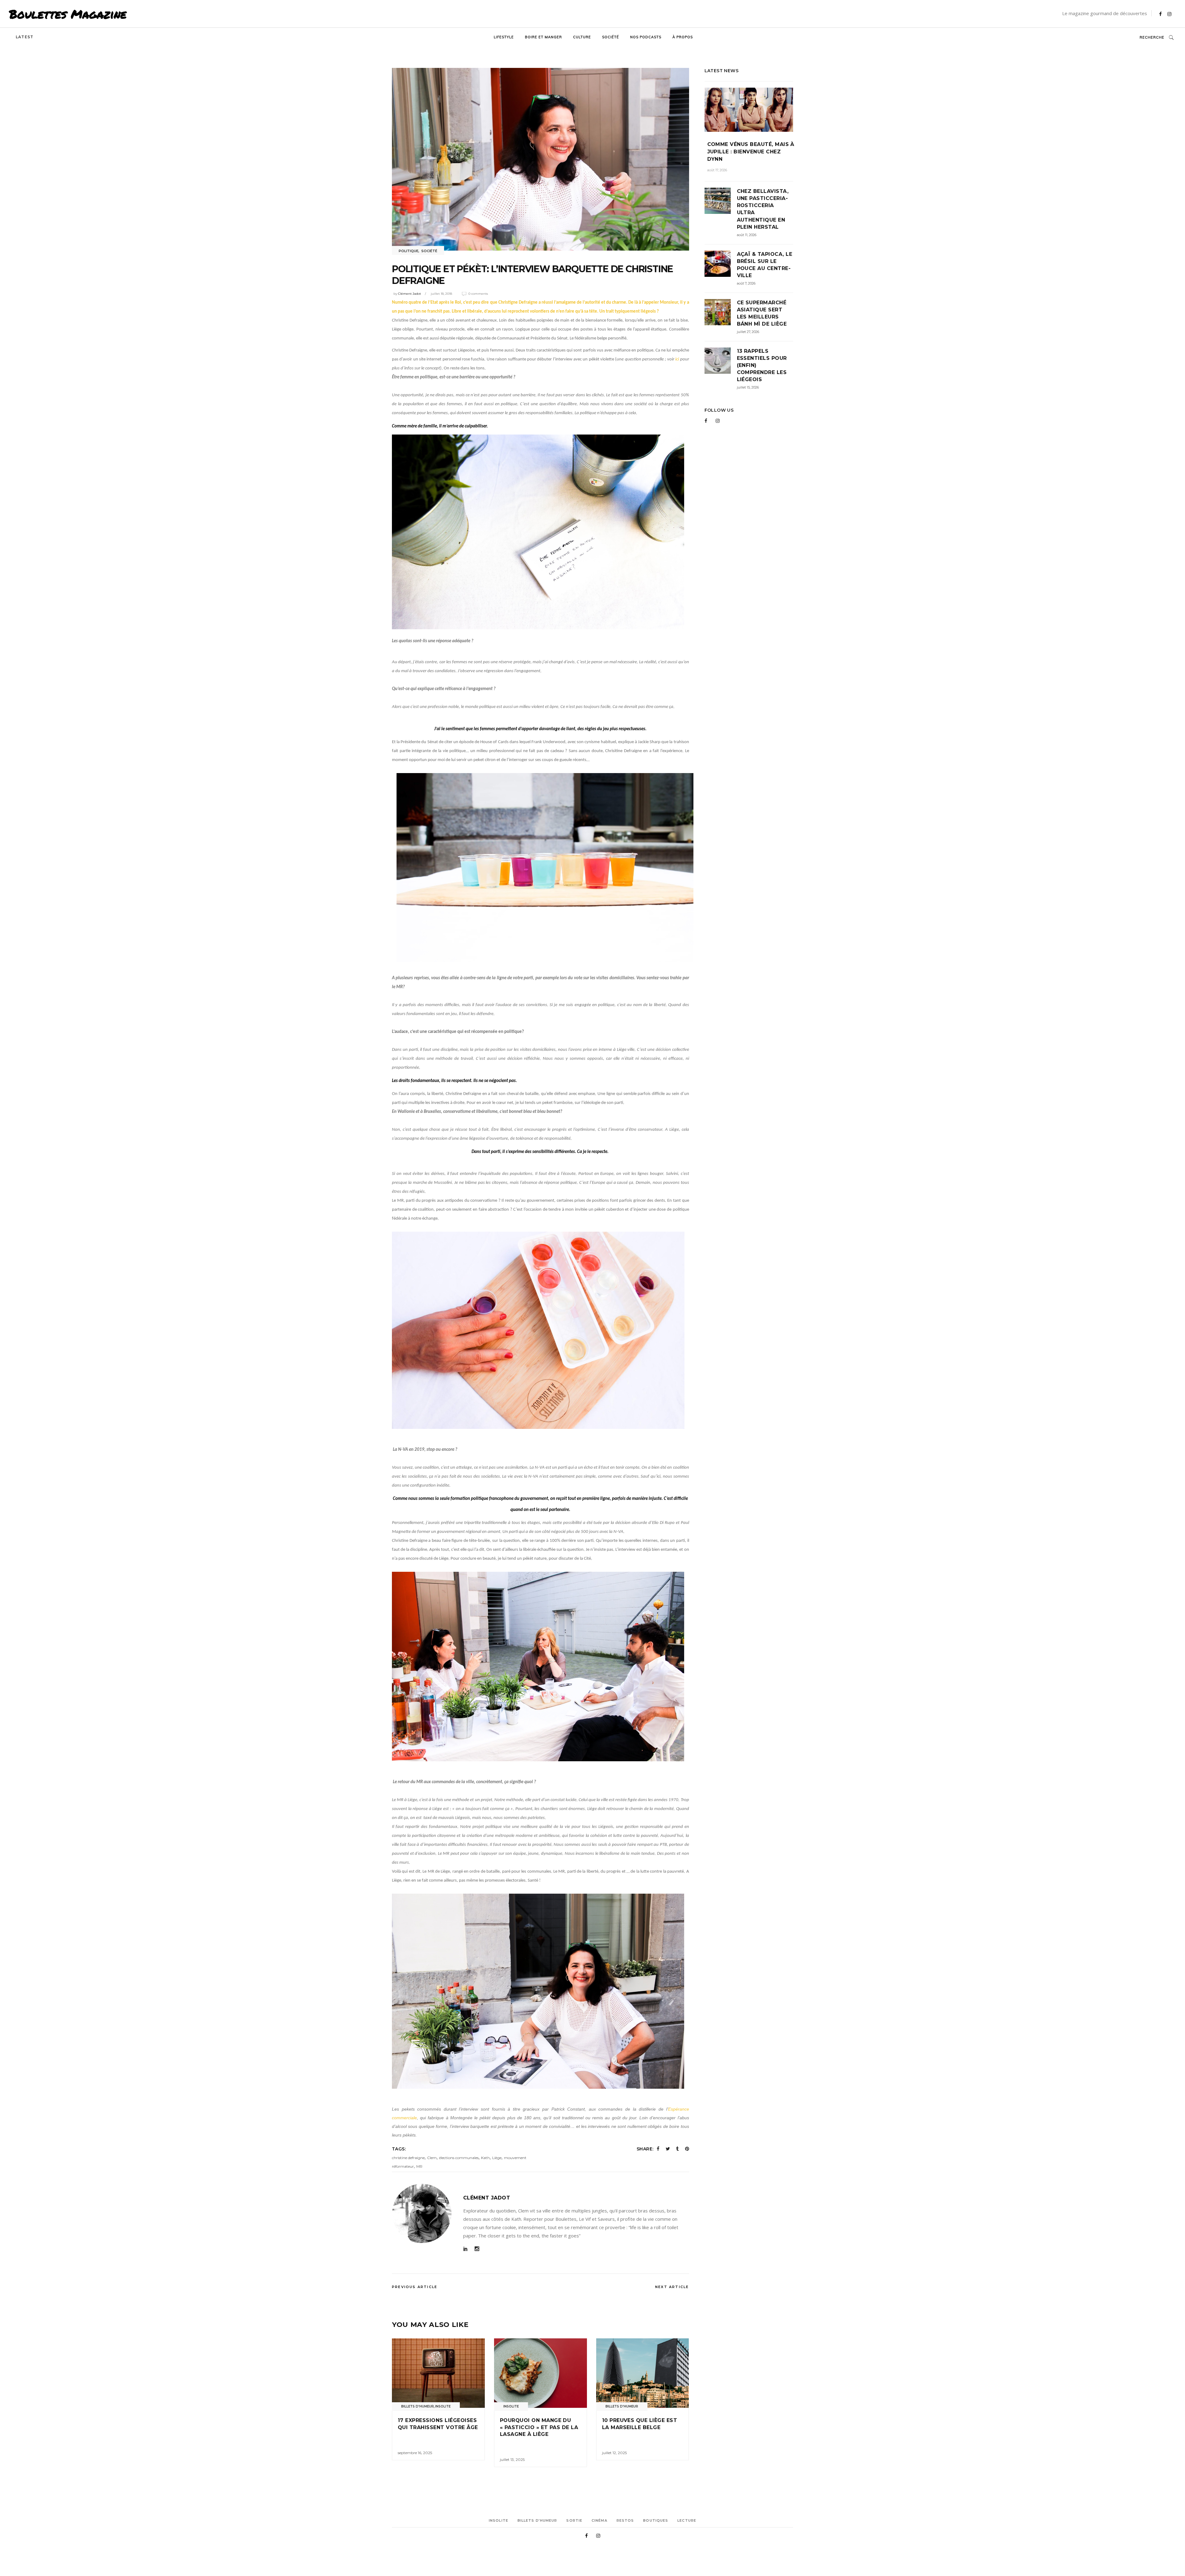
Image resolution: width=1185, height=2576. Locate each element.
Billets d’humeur (537, 2520)
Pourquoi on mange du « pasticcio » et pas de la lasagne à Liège (539, 2427)
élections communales (459, 2158)
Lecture (687, 2520)
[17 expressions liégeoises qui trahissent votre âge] (438, 2373)
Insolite (443, 2406)
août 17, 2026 (717, 170)
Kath (485, 2158)
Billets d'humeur (418, 2406)
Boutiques (656, 2520)
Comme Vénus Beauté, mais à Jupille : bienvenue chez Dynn (751, 152)
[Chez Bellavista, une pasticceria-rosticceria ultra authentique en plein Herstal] (718, 201)
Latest (25, 37)
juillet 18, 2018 (441, 294)
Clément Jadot (410, 294)
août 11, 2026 (747, 235)
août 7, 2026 (746, 283)
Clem (432, 2158)
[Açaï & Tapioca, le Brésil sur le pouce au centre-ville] (718, 264)
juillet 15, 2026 (748, 387)
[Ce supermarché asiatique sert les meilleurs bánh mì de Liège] (718, 312)
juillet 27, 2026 (748, 332)
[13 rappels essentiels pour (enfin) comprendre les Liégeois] (718, 361)
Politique (409, 251)
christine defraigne (408, 2158)
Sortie (574, 2520)
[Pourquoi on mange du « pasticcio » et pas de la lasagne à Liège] (541, 2373)
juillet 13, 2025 (512, 2459)
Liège (497, 2158)
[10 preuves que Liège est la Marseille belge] (643, 2373)
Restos (625, 2520)
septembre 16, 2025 (415, 2453)
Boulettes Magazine (68, 14)
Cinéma (599, 2520)
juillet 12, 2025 (614, 2453)
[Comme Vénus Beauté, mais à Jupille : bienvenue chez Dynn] (749, 110)
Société (429, 251)
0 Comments (478, 294)
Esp (672, 2109)
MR (419, 2166)
